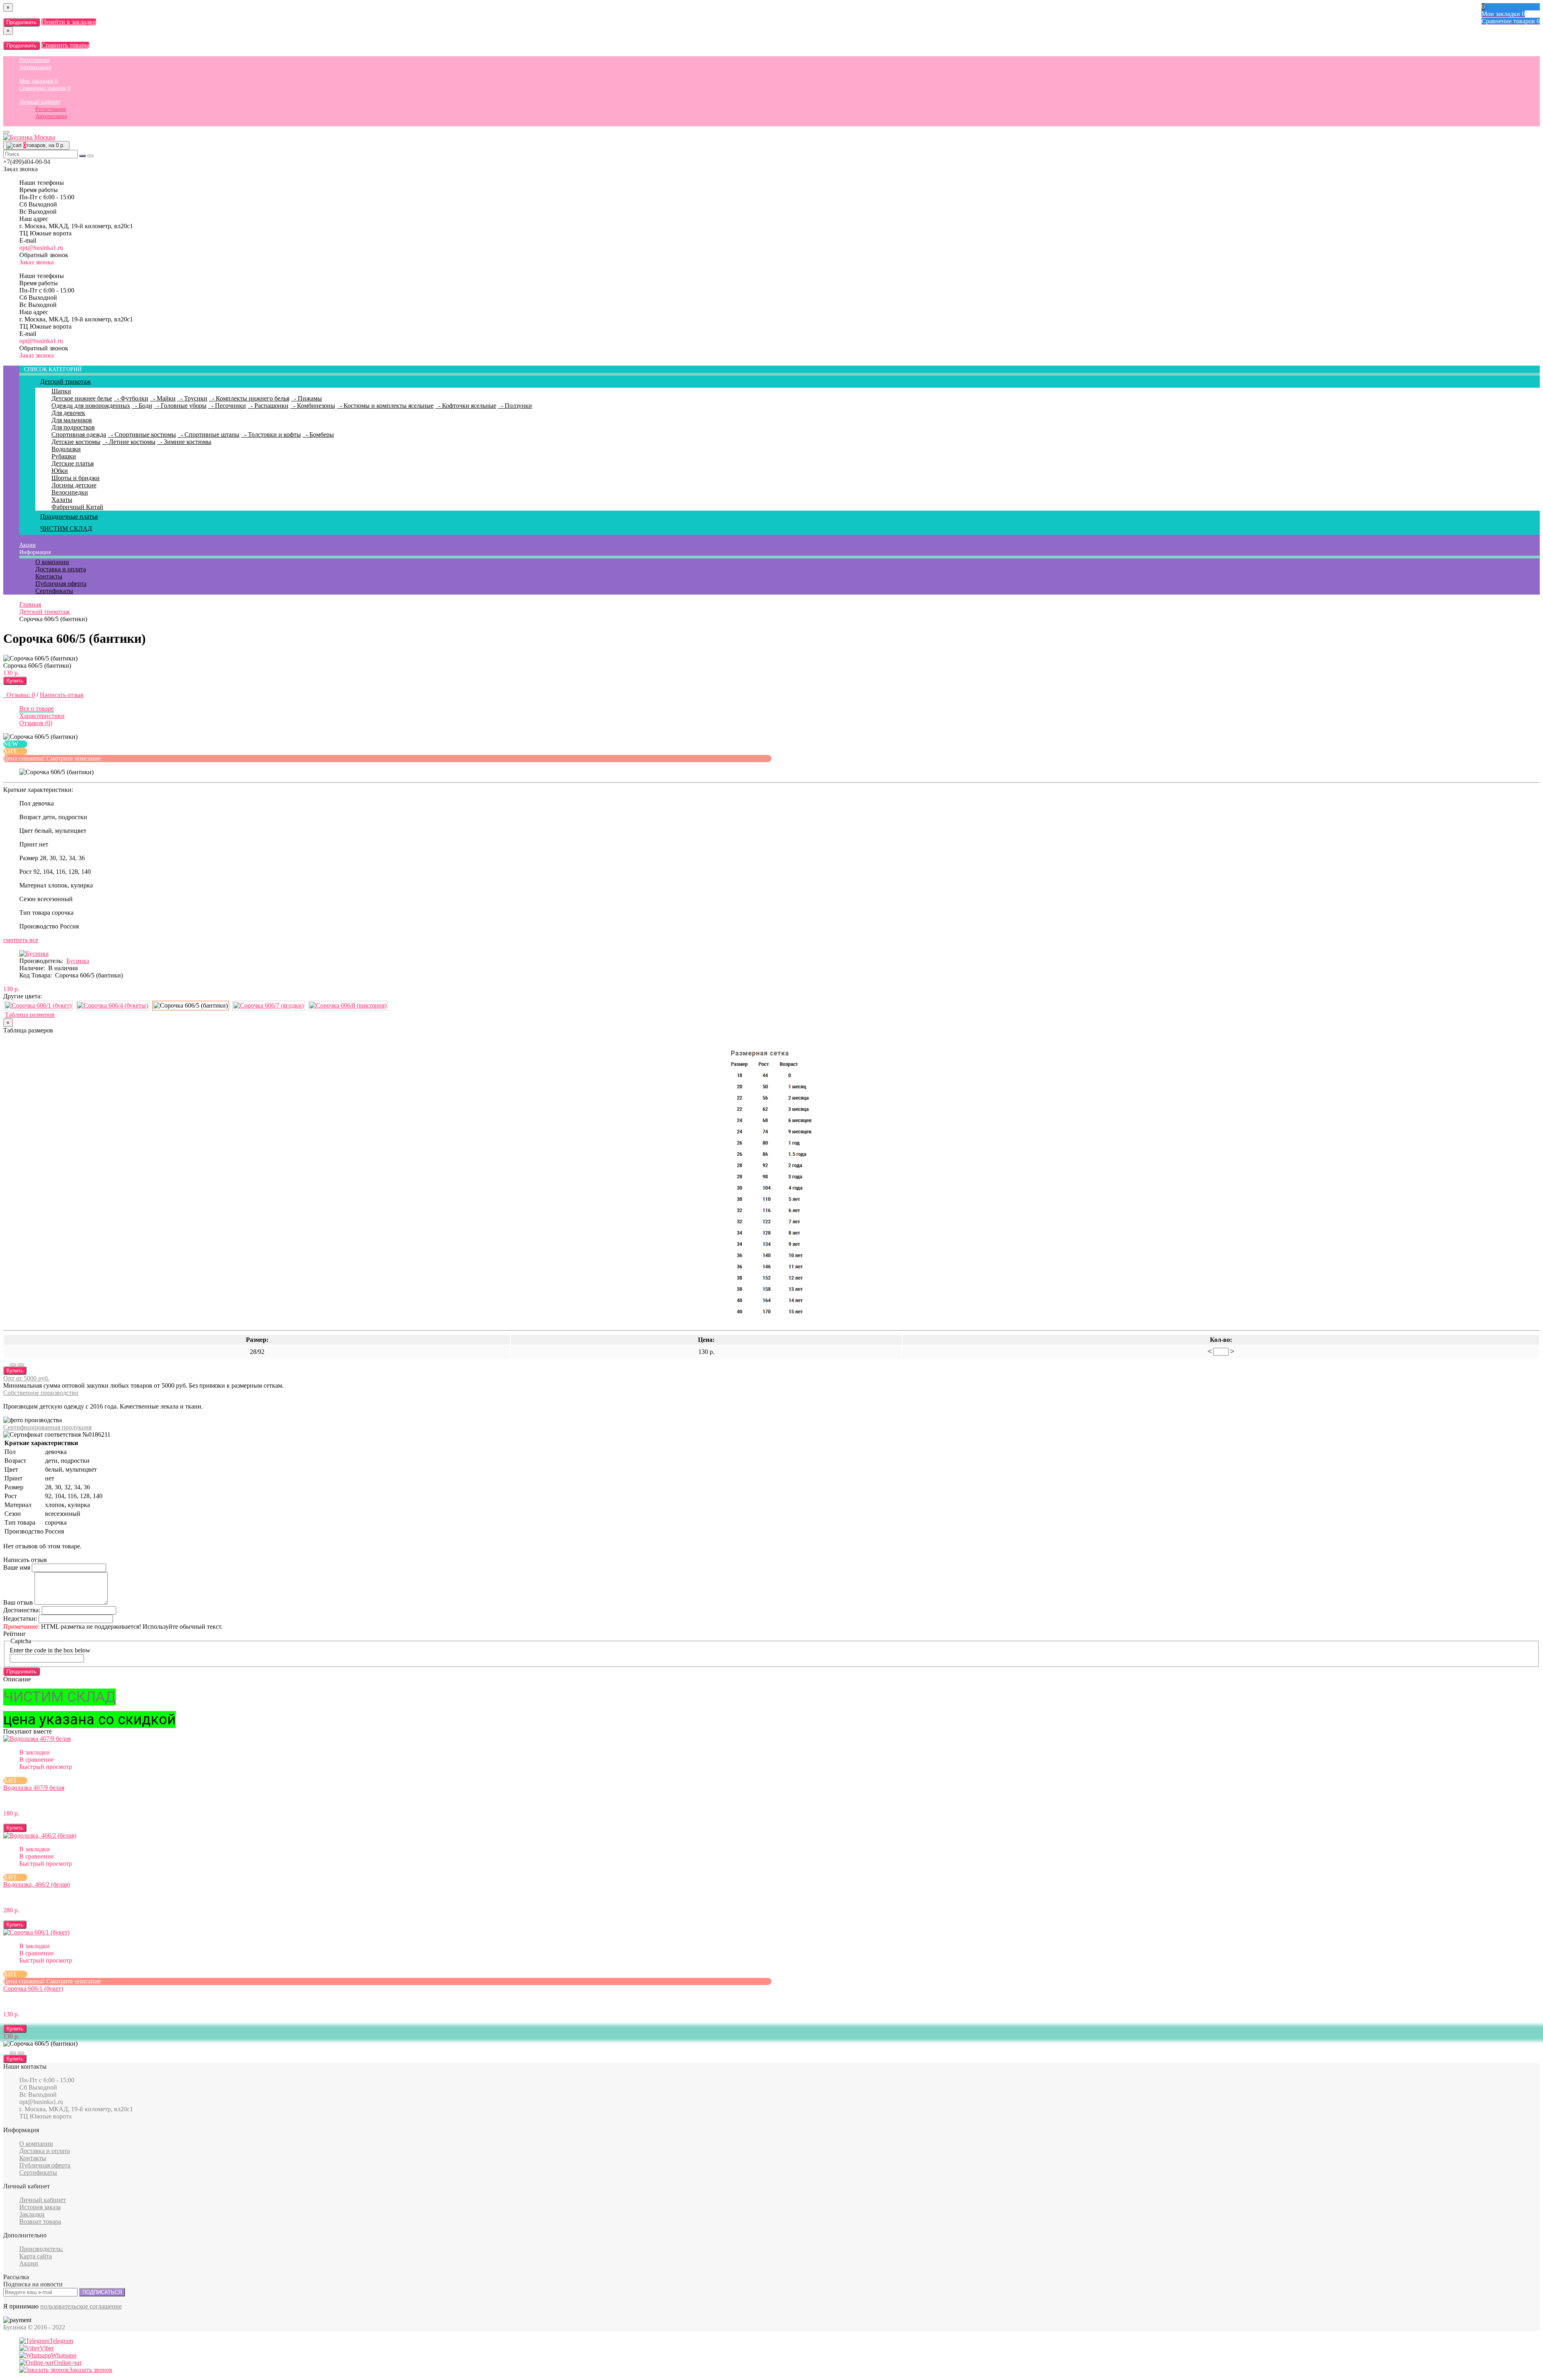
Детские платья (73, 463)
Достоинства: (22, 1610)
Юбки (60, 471)
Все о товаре (37, 708)
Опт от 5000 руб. (26, 1378)
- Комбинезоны (313, 406)
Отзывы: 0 (19, 695)
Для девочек (68, 413)
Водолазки (66, 449)
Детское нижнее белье (82, 398)
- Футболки (131, 398)
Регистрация (34, 60)
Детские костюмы (76, 442)
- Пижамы (306, 398)
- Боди (142, 406)
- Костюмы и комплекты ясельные (385, 406)
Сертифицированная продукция (47, 1427)
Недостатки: (20, 1618)
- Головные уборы (180, 406)
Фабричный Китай (77, 507)
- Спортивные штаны (209, 434)
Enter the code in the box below (50, 1650)
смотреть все (21, 940)
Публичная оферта (61, 584)
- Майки (163, 398)
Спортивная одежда (79, 434)
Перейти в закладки (69, 22)
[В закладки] (13, 1365)
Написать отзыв (62, 695)
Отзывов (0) (36, 723)
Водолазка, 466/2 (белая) (37, 1884)
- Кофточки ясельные (466, 406)
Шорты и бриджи (76, 478)
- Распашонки (268, 406)
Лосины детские (74, 485)
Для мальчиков (72, 420)
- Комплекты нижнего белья (249, 398)
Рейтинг (15, 1634)
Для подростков (73, 427)
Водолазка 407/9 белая (34, 1788)
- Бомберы (318, 434)
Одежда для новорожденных (91, 406)
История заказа (40, 2207)
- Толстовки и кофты (271, 434)
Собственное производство (41, 1393)
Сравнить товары (65, 45)
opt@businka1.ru (41, 248)
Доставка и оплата (61, 569)
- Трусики (192, 398)
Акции (28, 545)
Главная (30, 604)
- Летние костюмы (129, 442)
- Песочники (227, 406)
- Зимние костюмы (184, 442)
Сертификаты (54, 591)
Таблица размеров (30, 1015)
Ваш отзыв (18, 1602)
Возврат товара (40, 2222)
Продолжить (21, 22)
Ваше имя (17, 1567)
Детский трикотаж (65, 381)
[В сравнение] (21, 1365)
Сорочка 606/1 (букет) (33, 1988)
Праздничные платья (69, 516)
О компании (52, 562)
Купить (15, 681)
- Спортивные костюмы (142, 434)
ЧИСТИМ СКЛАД (66, 529)
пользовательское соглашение (81, 2306)
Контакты (49, 576)
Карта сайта (36, 2256)
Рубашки (64, 456)
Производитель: (41, 2249)
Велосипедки (70, 492)
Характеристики (42, 716)
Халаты (62, 500)
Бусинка (78, 961)
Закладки (32, 2214)
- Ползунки (515, 406)
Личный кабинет (40, 102)
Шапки (61, 391)
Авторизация (35, 67)
